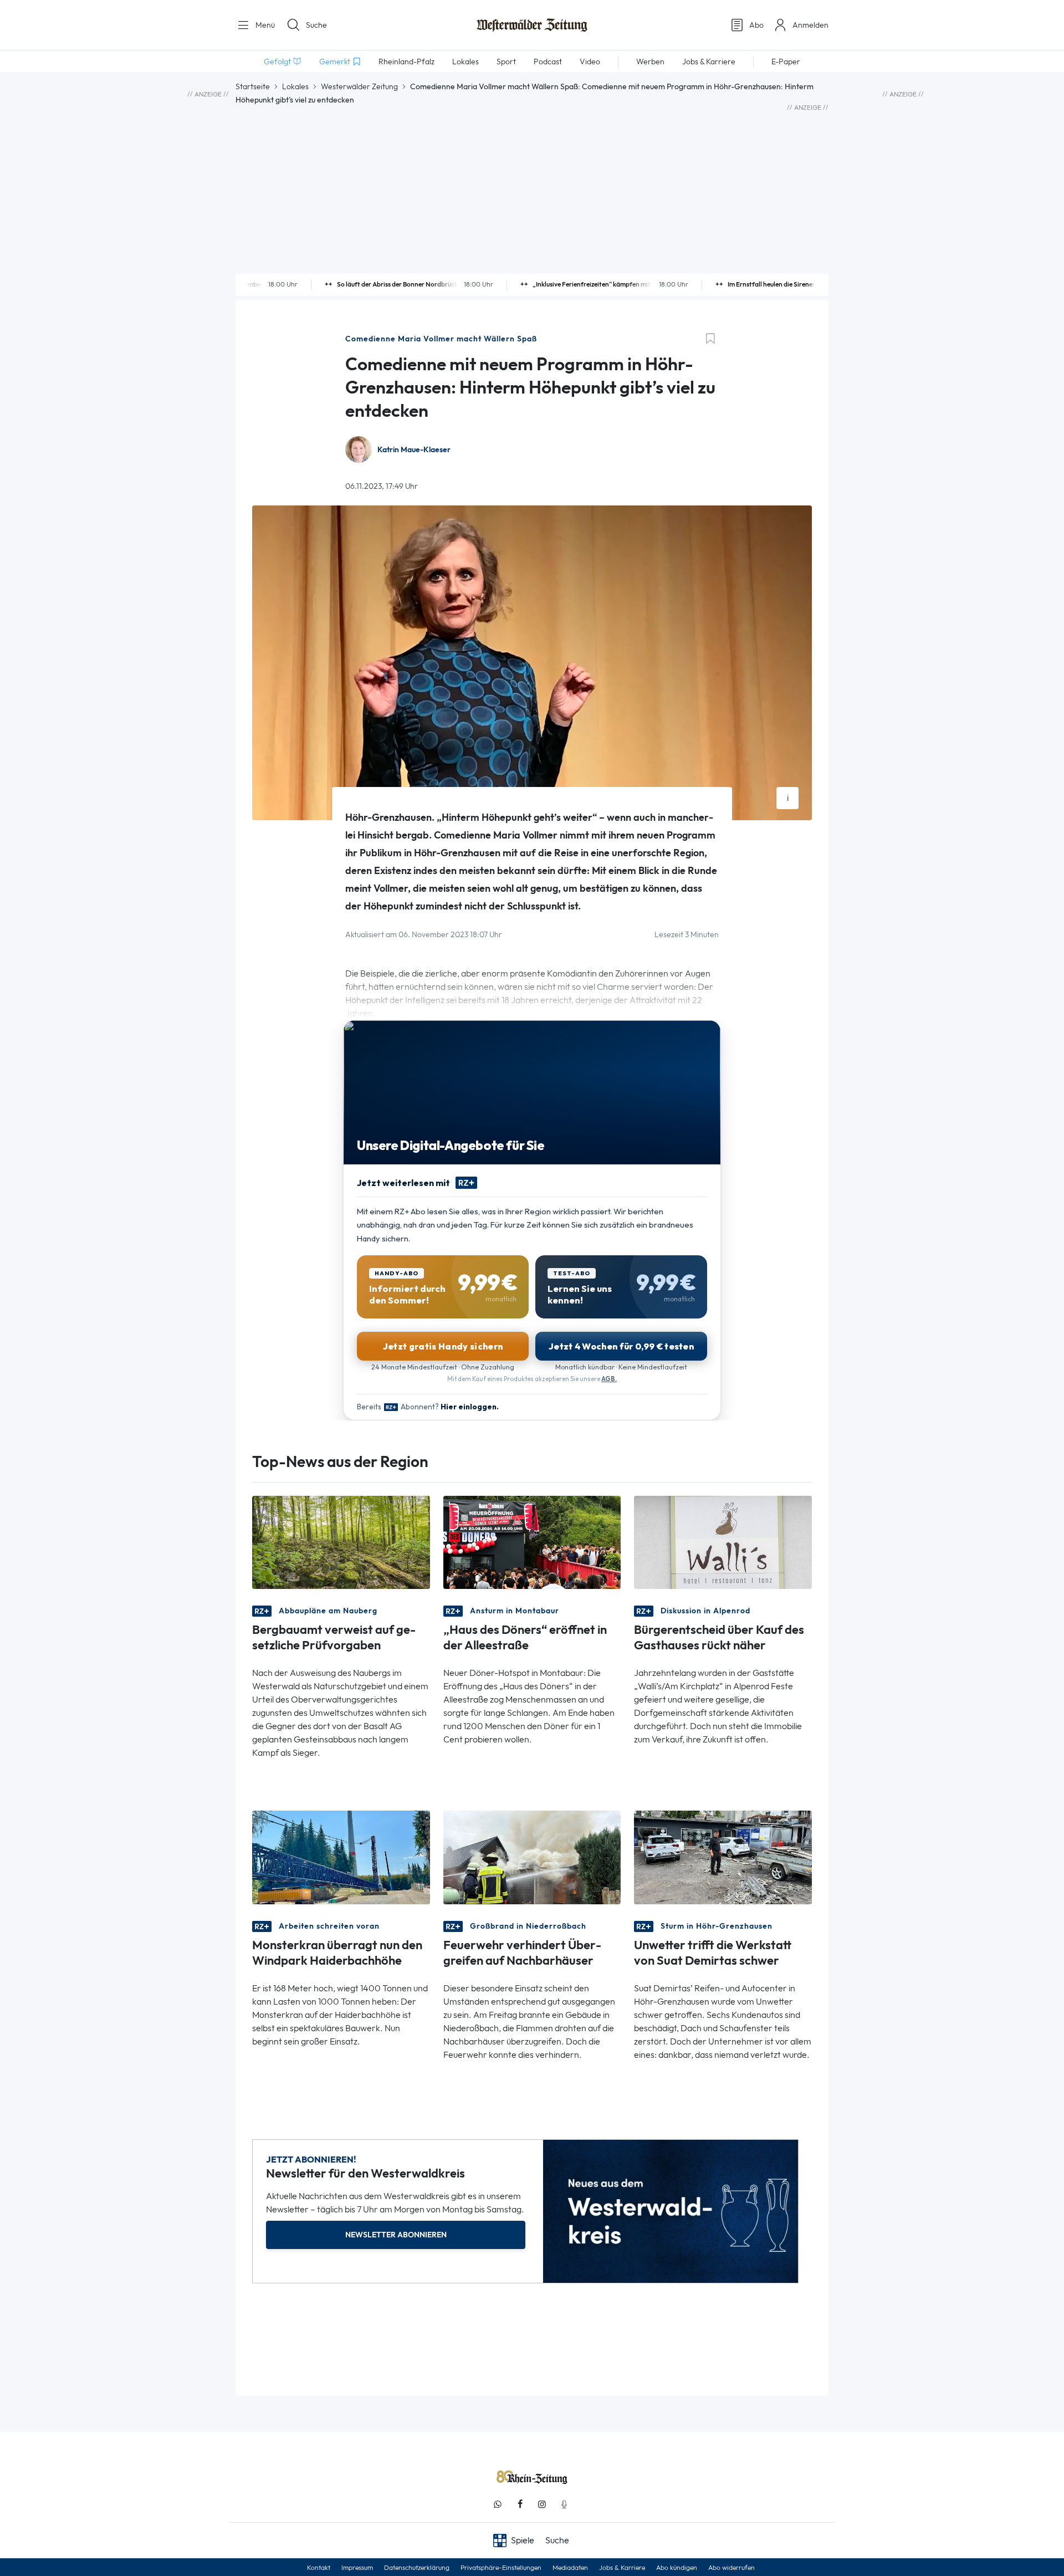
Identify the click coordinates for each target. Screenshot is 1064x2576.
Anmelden (810, 25)
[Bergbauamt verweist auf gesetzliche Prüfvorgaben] (341, 1542)
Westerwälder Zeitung (359, 86)
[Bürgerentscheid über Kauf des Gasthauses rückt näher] (723, 1542)
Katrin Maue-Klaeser (414, 450)
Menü (264, 25)
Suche (316, 25)
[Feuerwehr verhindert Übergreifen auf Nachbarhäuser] (532, 1856)
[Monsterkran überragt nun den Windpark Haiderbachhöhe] (341, 1856)
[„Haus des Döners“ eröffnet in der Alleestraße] (532, 1542)
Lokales (295, 86)
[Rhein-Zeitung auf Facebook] (520, 2504)
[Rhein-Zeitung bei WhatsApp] (498, 2504)
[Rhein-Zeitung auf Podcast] (564, 2504)
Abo (756, 25)
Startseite (253, 86)
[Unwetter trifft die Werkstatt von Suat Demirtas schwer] (723, 1856)
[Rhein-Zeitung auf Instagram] (542, 2504)
